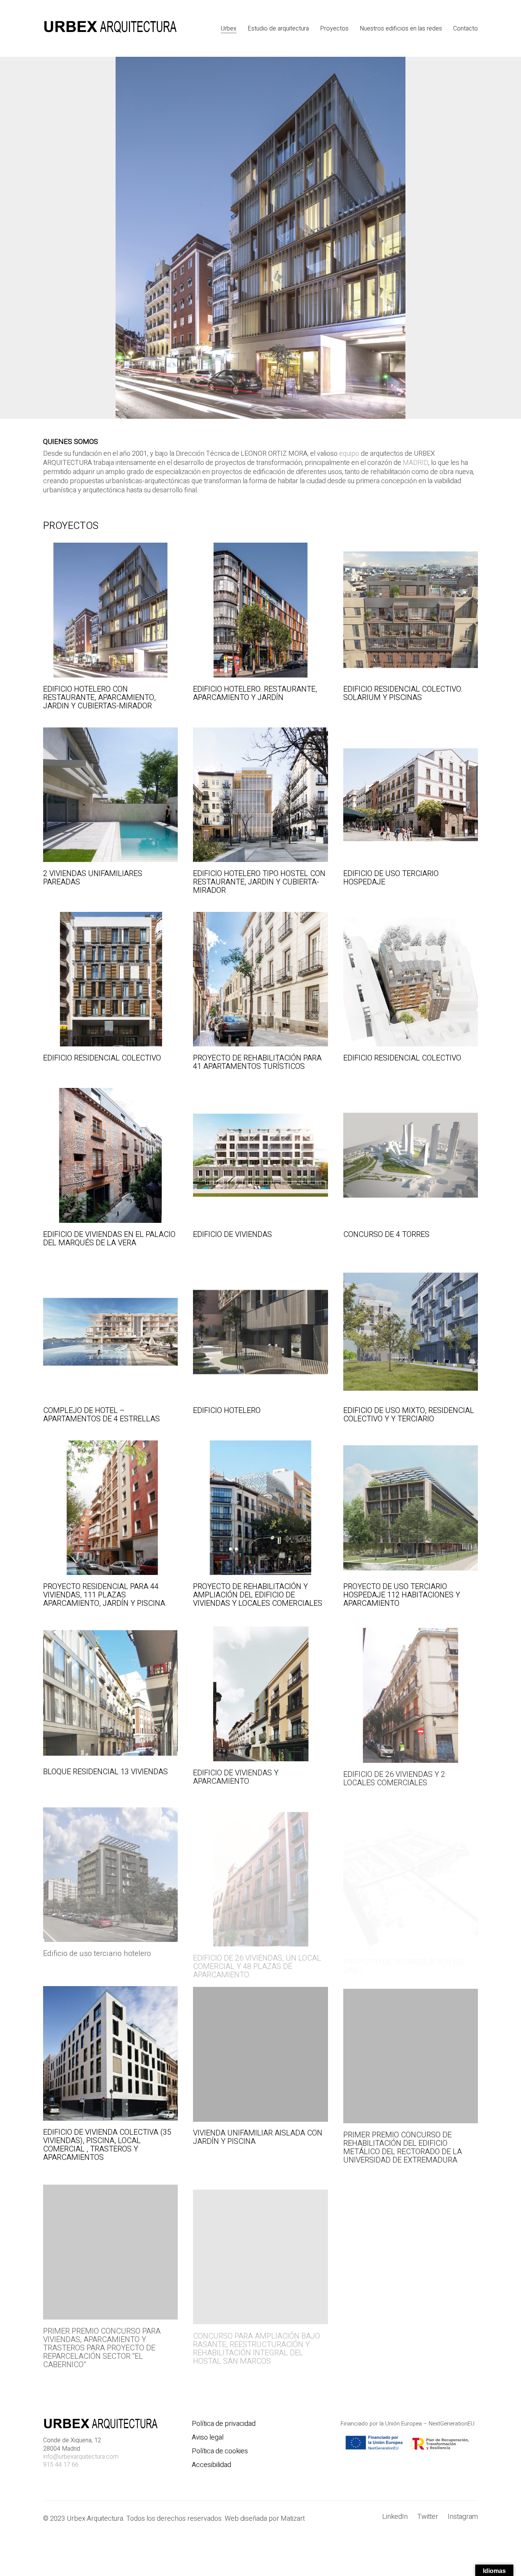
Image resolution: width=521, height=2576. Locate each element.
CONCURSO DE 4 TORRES (386, 1235)
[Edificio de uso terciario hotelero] (110, 1869)
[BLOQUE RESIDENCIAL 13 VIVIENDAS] (110, 1692)
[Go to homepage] (110, 28)
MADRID (416, 463)
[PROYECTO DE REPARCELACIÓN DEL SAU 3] (411, 1869)
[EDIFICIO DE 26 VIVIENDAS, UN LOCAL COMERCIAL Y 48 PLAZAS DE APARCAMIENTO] (260, 1869)
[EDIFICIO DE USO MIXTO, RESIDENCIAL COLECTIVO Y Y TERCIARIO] (411, 1332)
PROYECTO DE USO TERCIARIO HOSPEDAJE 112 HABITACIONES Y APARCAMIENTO (402, 1595)
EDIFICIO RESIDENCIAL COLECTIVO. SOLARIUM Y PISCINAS (403, 694)
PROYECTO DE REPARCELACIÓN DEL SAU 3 (405, 1952)
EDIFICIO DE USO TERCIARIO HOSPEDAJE (391, 878)
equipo (349, 454)
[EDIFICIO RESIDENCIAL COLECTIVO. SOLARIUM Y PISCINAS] (411, 610)
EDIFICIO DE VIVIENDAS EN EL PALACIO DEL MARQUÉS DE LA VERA (109, 1239)
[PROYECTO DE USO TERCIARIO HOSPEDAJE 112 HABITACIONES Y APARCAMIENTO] (411, 1508)
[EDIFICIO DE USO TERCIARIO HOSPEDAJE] (411, 795)
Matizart (294, 2519)
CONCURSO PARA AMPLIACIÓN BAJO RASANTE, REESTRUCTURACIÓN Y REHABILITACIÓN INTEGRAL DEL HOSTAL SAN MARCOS (256, 2338)
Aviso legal (208, 2438)
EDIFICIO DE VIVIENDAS (232, 1235)
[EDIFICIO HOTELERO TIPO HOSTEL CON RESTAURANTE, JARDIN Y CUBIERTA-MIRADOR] (260, 795)
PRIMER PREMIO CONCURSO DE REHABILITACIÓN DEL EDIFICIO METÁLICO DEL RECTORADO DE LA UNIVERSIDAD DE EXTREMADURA (403, 2145)
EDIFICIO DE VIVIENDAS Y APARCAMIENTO (236, 1776)
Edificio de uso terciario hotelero (97, 1948)
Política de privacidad (224, 2424)
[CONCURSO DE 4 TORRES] (411, 1155)
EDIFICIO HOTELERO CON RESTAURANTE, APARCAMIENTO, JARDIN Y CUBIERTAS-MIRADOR (99, 698)
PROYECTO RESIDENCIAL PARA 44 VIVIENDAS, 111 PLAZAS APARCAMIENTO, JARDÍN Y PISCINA (104, 1595)
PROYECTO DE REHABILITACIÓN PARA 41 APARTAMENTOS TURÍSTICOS (257, 1062)
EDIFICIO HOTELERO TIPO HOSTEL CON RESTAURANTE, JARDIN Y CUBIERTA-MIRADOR (259, 882)
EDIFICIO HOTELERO (227, 1411)
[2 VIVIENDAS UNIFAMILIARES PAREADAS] (110, 795)
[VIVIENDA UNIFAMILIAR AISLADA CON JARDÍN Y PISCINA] (260, 2053)
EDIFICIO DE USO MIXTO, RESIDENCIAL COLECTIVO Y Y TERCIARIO (409, 1415)
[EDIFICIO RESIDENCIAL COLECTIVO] (110, 979)
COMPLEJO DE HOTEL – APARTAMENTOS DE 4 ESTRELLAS (101, 1415)
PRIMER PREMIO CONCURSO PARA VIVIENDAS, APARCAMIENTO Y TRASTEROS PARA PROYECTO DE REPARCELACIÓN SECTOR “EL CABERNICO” (102, 2342)
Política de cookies (220, 2451)
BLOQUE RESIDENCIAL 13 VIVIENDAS (105, 1772)
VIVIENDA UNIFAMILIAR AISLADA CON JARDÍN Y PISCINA (258, 2136)
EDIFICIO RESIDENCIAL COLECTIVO (102, 1058)
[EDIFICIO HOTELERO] (260, 1332)
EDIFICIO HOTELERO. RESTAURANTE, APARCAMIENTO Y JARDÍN (255, 694)
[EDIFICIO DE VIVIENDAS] (260, 1155)
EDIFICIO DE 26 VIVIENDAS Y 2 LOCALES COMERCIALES (394, 1776)
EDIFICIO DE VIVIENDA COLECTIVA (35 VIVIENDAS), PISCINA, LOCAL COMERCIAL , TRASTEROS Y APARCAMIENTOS (107, 2145)
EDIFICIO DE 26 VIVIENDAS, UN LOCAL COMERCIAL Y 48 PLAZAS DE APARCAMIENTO (257, 1956)
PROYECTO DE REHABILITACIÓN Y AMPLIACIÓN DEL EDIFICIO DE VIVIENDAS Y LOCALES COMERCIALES (258, 1595)
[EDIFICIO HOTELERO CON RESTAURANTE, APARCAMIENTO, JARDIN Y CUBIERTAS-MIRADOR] (110, 610)
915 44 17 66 (61, 2465)
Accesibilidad (211, 2465)
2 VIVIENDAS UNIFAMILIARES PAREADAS (93, 878)
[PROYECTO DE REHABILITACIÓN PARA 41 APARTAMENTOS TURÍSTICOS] (260, 979)
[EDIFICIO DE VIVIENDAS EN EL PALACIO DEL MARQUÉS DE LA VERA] (110, 1155)
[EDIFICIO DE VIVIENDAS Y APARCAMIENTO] (260, 1692)
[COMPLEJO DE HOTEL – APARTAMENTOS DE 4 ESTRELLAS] (110, 1332)
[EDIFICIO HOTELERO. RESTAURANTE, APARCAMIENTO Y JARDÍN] (260, 610)
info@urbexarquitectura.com (81, 2457)
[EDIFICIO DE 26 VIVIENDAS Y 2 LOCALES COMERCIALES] (411, 1692)
